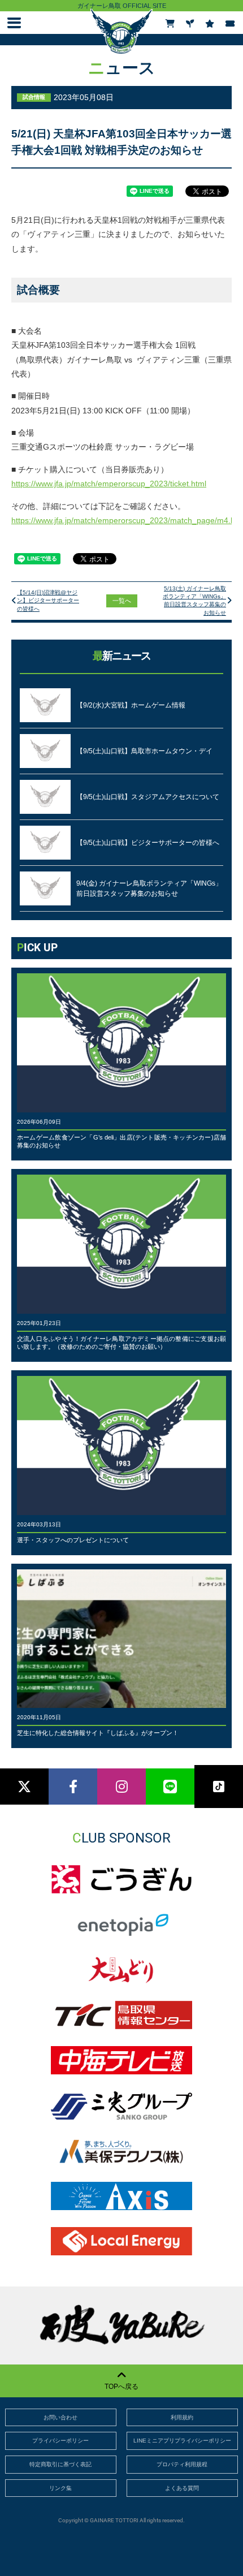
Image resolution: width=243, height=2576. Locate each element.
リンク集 (60, 2488)
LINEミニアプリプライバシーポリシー (182, 2441)
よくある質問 (182, 2488)
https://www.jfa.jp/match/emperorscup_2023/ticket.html (109, 484)
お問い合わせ (60, 2417)
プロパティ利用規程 (182, 2464)
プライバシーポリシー (60, 2441)
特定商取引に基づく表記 (60, 2464)
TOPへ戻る (121, 2387)
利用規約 (182, 2417)
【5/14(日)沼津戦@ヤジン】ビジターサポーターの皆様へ (48, 601)
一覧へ (122, 601)
